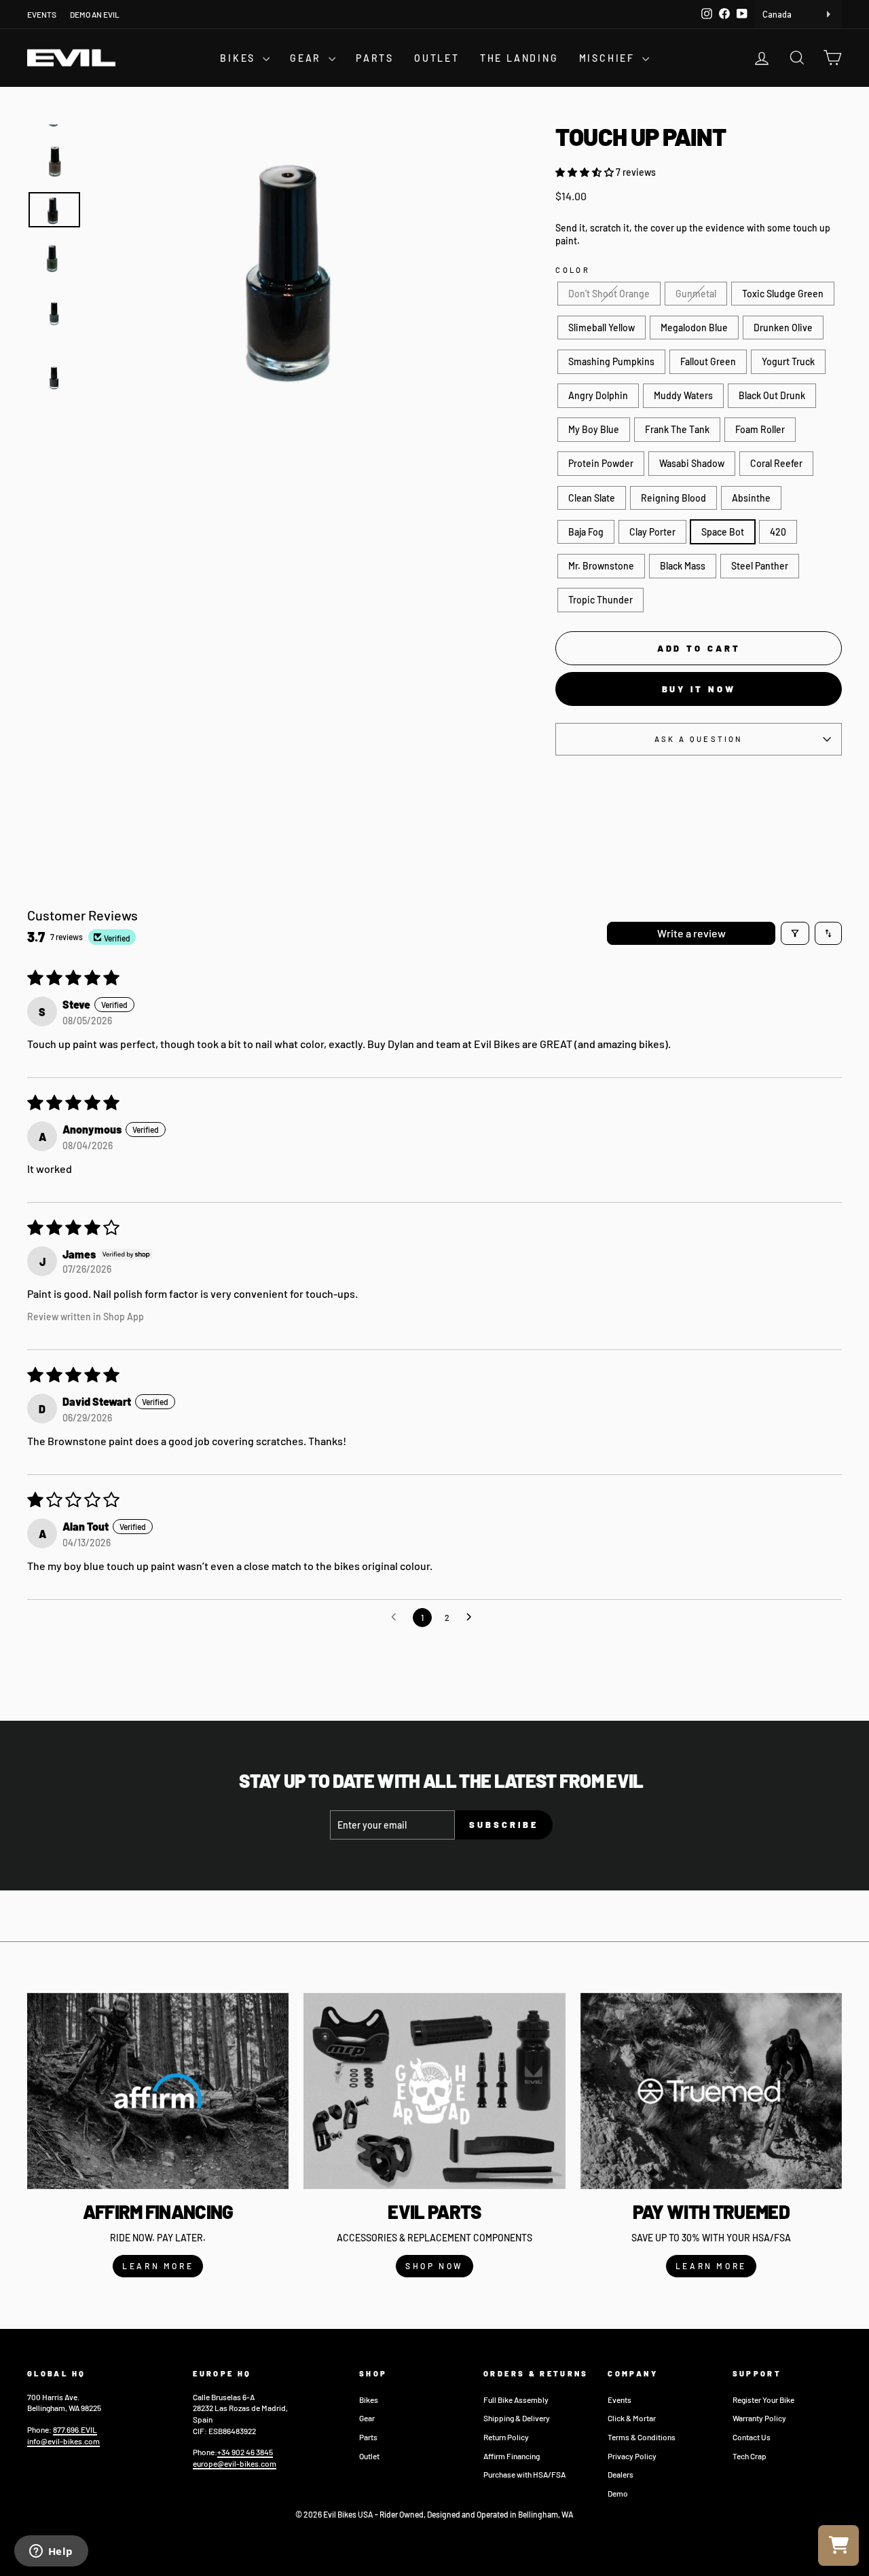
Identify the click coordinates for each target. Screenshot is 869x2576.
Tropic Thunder (600, 600)
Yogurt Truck (788, 361)
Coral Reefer (776, 463)
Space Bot (723, 532)
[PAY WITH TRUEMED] (711, 2091)
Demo (618, 2493)
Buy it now (699, 689)
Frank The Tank (677, 429)
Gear (367, 2418)
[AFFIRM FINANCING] (158, 2091)
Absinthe (751, 498)
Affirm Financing (512, 2456)
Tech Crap (750, 2456)
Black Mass (683, 566)
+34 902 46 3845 (245, 2452)
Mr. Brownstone (601, 566)
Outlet (369, 2456)
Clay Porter (652, 532)
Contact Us (752, 2437)
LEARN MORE (158, 2266)
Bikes (369, 2400)
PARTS (375, 58)
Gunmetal (696, 294)
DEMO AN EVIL (95, 14)
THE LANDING (519, 58)
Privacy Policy (632, 2456)
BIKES (240, 58)
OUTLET (437, 58)
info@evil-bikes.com (63, 2441)
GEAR (308, 58)
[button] (586, 172)
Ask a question (699, 739)
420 (778, 532)
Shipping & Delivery (517, 2418)
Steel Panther (760, 566)
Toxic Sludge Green (783, 294)
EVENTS (42, 14)
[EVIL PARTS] (434, 2091)
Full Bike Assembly (516, 2400)
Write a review (691, 933)
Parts (368, 2437)
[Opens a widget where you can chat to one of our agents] (51, 2552)
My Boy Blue (594, 429)
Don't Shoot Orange (609, 294)
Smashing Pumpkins (611, 361)
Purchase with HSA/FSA (524, 2474)
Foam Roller (760, 429)
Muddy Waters (683, 395)
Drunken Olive (783, 328)
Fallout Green (708, 361)
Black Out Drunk (772, 395)
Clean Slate (592, 498)
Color (573, 270)
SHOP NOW (434, 2266)
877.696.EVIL (75, 2429)
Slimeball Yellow (602, 328)
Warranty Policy (759, 2418)
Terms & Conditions (642, 2437)
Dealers (621, 2474)
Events (620, 2400)
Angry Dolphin (598, 395)
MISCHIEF (609, 58)
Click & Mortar (632, 2418)
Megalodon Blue (694, 328)
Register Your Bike (763, 2400)
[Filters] (795, 933)
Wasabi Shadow (692, 463)
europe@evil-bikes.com (235, 2463)
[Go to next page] (473, 1618)
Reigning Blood (673, 498)
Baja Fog (586, 532)
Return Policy (506, 2437)
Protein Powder (601, 463)
